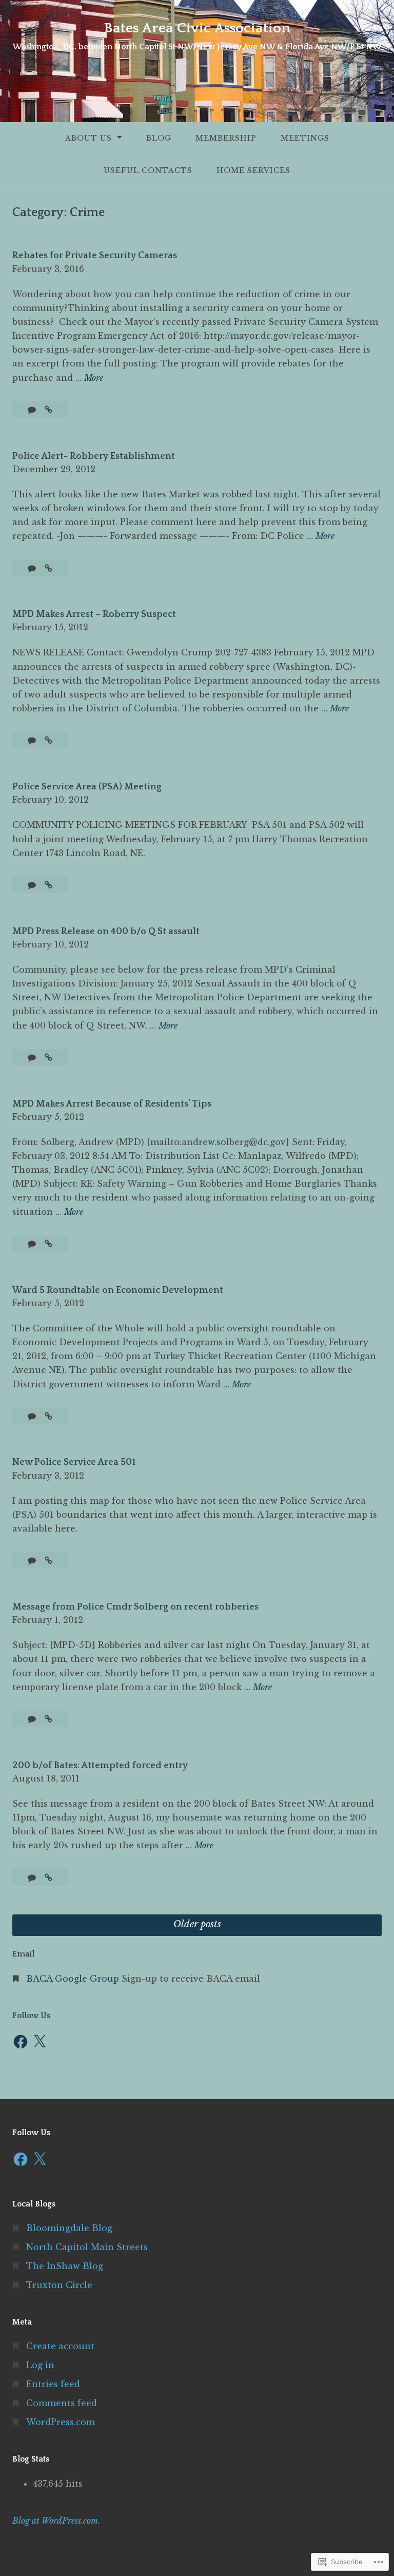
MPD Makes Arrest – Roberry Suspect (94, 614)
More (94, 379)
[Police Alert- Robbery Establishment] (48, 568)
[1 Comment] (33, 1244)
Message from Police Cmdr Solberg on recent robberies (135, 1607)
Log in (40, 2365)
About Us (88, 138)
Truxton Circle (59, 2285)
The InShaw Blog (65, 2266)
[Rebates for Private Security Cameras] (48, 410)
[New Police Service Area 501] (48, 1560)
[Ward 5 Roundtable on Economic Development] (48, 1416)
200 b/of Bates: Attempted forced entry (100, 1766)
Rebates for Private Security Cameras (95, 256)
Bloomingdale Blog (69, 2228)
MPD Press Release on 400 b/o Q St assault (106, 932)
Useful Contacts (148, 170)
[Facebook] (21, 2042)
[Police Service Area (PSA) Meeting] (48, 885)
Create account (60, 2346)
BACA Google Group (73, 1979)
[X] (40, 2042)
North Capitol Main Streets (87, 2247)
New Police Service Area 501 (74, 1462)
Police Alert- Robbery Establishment (94, 456)
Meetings (305, 138)
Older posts (197, 1924)
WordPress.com (61, 2422)
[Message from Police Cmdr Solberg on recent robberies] (48, 1719)
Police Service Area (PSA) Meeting (87, 787)
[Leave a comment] (33, 410)
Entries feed (53, 2384)
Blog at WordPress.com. (56, 2521)
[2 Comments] (33, 1877)
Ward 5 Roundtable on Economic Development (118, 1290)
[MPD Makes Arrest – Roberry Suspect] (48, 740)
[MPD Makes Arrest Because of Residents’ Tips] (48, 1244)
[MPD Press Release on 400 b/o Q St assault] (48, 1057)
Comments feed (62, 2403)
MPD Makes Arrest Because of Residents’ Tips (112, 1104)
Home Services (253, 170)
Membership (226, 138)
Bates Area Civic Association (197, 28)
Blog (159, 138)
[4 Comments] (33, 1719)
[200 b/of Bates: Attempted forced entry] (48, 1877)
